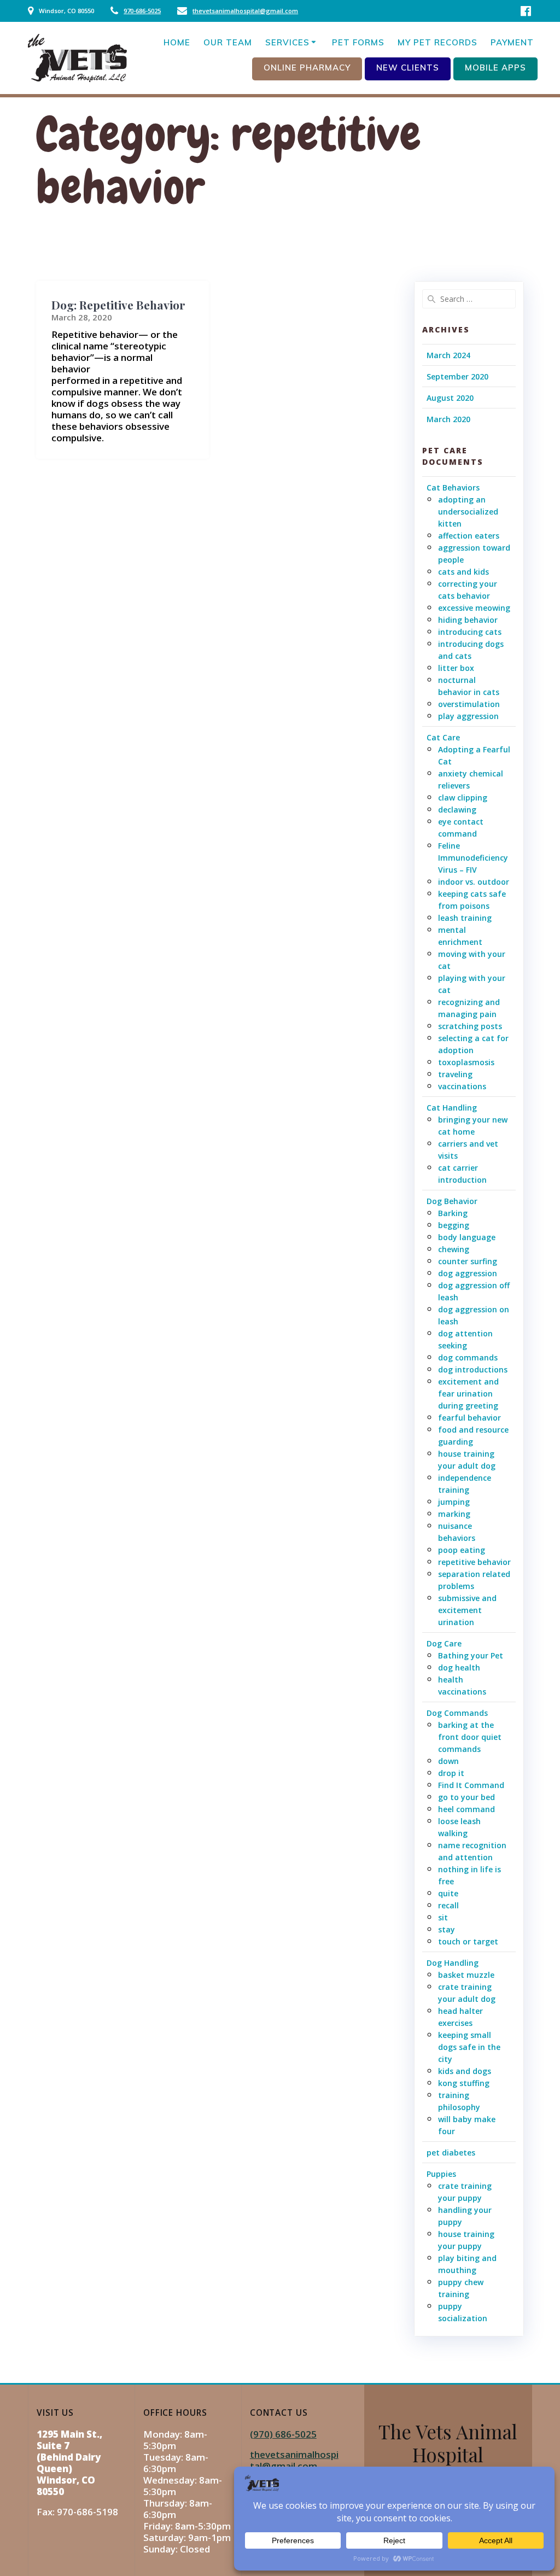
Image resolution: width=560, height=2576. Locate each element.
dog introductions (473, 1369)
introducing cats (470, 632)
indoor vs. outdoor (474, 882)
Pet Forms (358, 42)
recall (448, 1905)
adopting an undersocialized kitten (468, 512)
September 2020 (457, 376)
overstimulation (469, 704)
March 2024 (448, 355)
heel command (466, 1809)
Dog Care (444, 1643)
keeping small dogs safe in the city (469, 2047)
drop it (451, 1773)
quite (448, 1893)
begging (454, 1225)
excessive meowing (474, 608)
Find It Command (471, 1785)
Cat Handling (452, 1108)
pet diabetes (451, 2152)
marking (454, 1514)
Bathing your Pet (471, 1655)
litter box (456, 668)
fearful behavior (469, 1418)
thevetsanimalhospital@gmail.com (245, 11)
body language (467, 1237)
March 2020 (448, 419)
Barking (453, 1213)
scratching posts (470, 1026)
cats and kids (463, 572)
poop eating (462, 1550)
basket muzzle (466, 1975)
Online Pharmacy (307, 68)
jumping (454, 1502)
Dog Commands (457, 1713)
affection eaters (469, 536)
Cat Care (443, 737)
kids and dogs (465, 2071)
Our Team (228, 42)
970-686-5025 (142, 11)
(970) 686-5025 (283, 2434)
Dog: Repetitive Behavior (118, 305)
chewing (454, 1249)
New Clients (408, 68)
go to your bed (466, 1797)
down (448, 1761)
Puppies (441, 2174)
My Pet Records (437, 42)
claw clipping (463, 798)
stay (447, 1929)
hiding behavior (468, 620)
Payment (512, 42)
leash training (465, 918)
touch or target (468, 1941)
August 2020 (450, 398)
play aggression (468, 716)
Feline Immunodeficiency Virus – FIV (473, 858)
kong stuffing (464, 2083)
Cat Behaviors (453, 487)
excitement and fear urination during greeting (468, 1394)
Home (177, 42)
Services (287, 42)
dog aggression (468, 1273)
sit (443, 1917)
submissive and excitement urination (467, 1610)
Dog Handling (453, 1963)
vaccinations (462, 1086)
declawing (457, 810)
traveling (455, 1074)
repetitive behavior (474, 1562)
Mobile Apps (495, 68)
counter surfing (468, 1261)
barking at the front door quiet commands (470, 1737)
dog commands (468, 1357)
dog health (459, 1667)
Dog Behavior (452, 1201)
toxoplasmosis (466, 1062)
